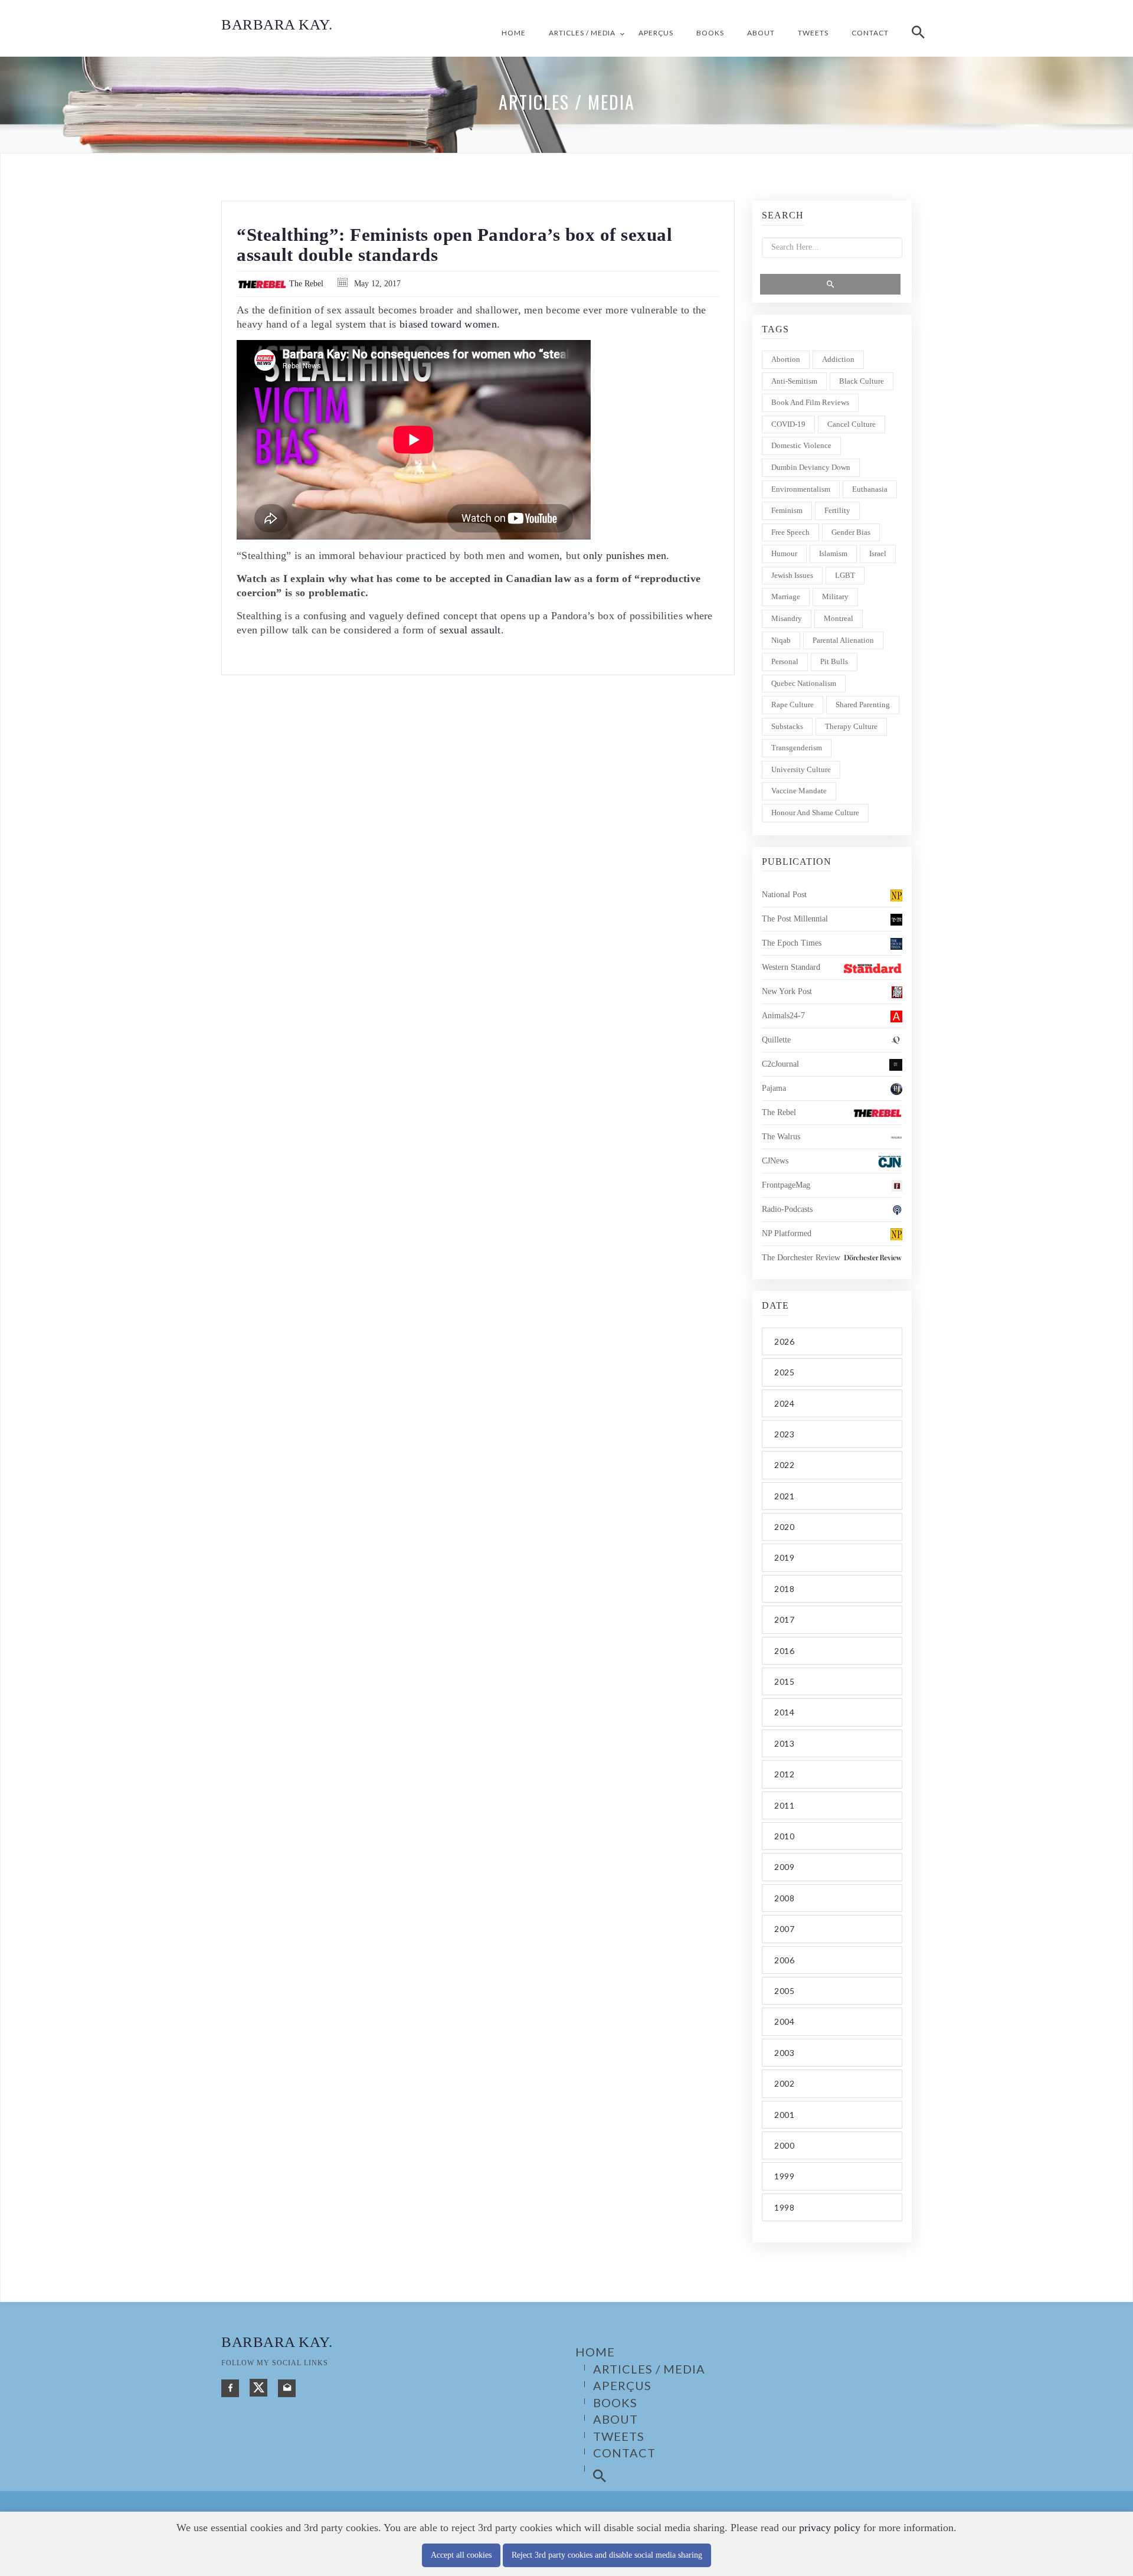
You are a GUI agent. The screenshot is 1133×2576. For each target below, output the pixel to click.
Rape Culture (793, 705)
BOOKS (710, 33)
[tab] (832, 1341)
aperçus (656, 33)
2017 (784, 1619)
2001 (784, 2115)
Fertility (837, 510)
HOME (514, 33)
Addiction (838, 359)
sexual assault (470, 630)
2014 (784, 1712)
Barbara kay (277, 2342)
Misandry (787, 618)
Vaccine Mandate (799, 791)
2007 (784, 1929)
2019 (784, 1557)
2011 (784, 1805)
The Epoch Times (792, 943)
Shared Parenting (863, 705)
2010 (784, 1836)
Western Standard (791, 967)
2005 (784, 1991)
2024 (784, 1403)
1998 (784, 2207)
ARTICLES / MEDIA (582, 33)
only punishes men (625, 555)
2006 (784, 1960)
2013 (784, 1743)
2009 (784, 1867)
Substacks (787, 726)
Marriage (786, 596)
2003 (784, 2053)
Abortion (786, 359)
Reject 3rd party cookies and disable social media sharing (607, 2555)
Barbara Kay (277, 24)
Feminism (787, 510)
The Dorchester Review (801, 1258)
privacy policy (830, 2528)
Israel (878, 553)
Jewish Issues (792, 575)
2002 (784, 2083)
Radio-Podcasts (787, 1209)
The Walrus (781, 1137)
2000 (784, 2145)
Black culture (862, 381)
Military (835, 596)
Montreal (839, 618)
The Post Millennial (795, 919)
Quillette (776, 1040)
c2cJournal (780, 1064)
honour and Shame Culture (815, 813)
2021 (784, 1496)
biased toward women (448, 324)
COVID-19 (788, 424)
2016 (784, 1651)
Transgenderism (797, 748)
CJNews (775, 1161)
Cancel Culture (852, 424)
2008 (784, 1898)
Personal (785, 661)
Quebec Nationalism (804, 683)
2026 (784, 1341)
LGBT (845, 575)
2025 (784, 1372)
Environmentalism (801, 489)
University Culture (801, 769)
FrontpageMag (786, 1185)
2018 (784, 1589)
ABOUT (761, 33)
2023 (784, 1434)
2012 (784, 1774)
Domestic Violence (801, 445)
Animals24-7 (783, 1016)
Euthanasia (870, 489)
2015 (784, 1681)
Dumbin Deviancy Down (811, 467)
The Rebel (305, 284)
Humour (784, 553)
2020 (784, 1527)
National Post (784, 895)
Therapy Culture (851, 726)
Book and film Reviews (810, 402)
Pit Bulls (834, 661)
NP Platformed (787, 1233)
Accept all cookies (461, 2555)
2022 (784, 1465)
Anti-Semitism (794, 381)
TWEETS (813, 33)
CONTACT (870, 33)
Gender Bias (851, 532)
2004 (784, 2021)
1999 (784, 2176)
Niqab (781, 640)
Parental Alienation (843, 640)
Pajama (774, 1088)
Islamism (833, 553)
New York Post (787, 991)
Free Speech (790, 532)
